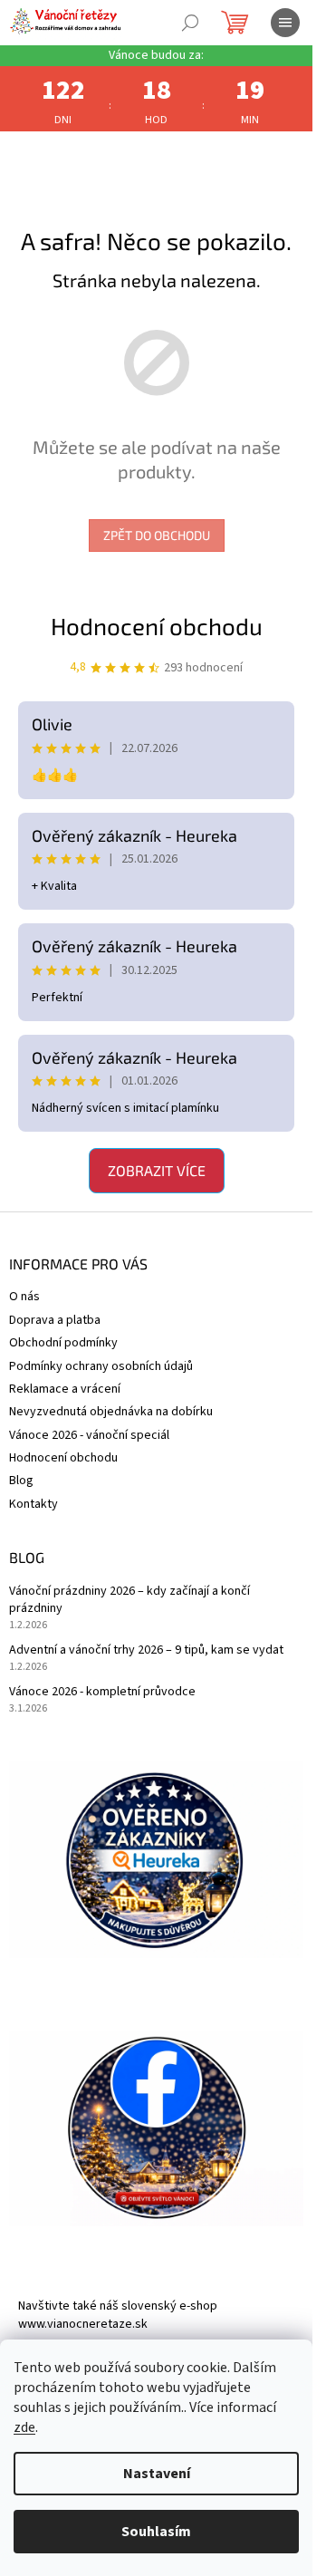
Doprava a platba (55, 1320)
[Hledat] (190, 23)
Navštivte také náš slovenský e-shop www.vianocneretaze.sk (118, 2315)
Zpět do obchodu (157, 535)
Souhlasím (156, 2532)
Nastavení (157, 2474)
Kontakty (34, 1504)
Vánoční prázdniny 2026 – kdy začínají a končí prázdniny (129, 1600)
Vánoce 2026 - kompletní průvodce (102, 1692)
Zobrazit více (157, 1170)
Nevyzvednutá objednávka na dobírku (111, 1412)
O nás (24, 1297)
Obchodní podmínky (63, 1343)
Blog (21, 1481)
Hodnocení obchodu (157, 626)
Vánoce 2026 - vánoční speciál (89, 1435)
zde (24, 2427)
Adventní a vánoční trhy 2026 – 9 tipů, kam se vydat (146, 1650)
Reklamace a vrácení (65, 1389)
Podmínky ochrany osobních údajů (101, 1366)
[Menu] (285, 23)
